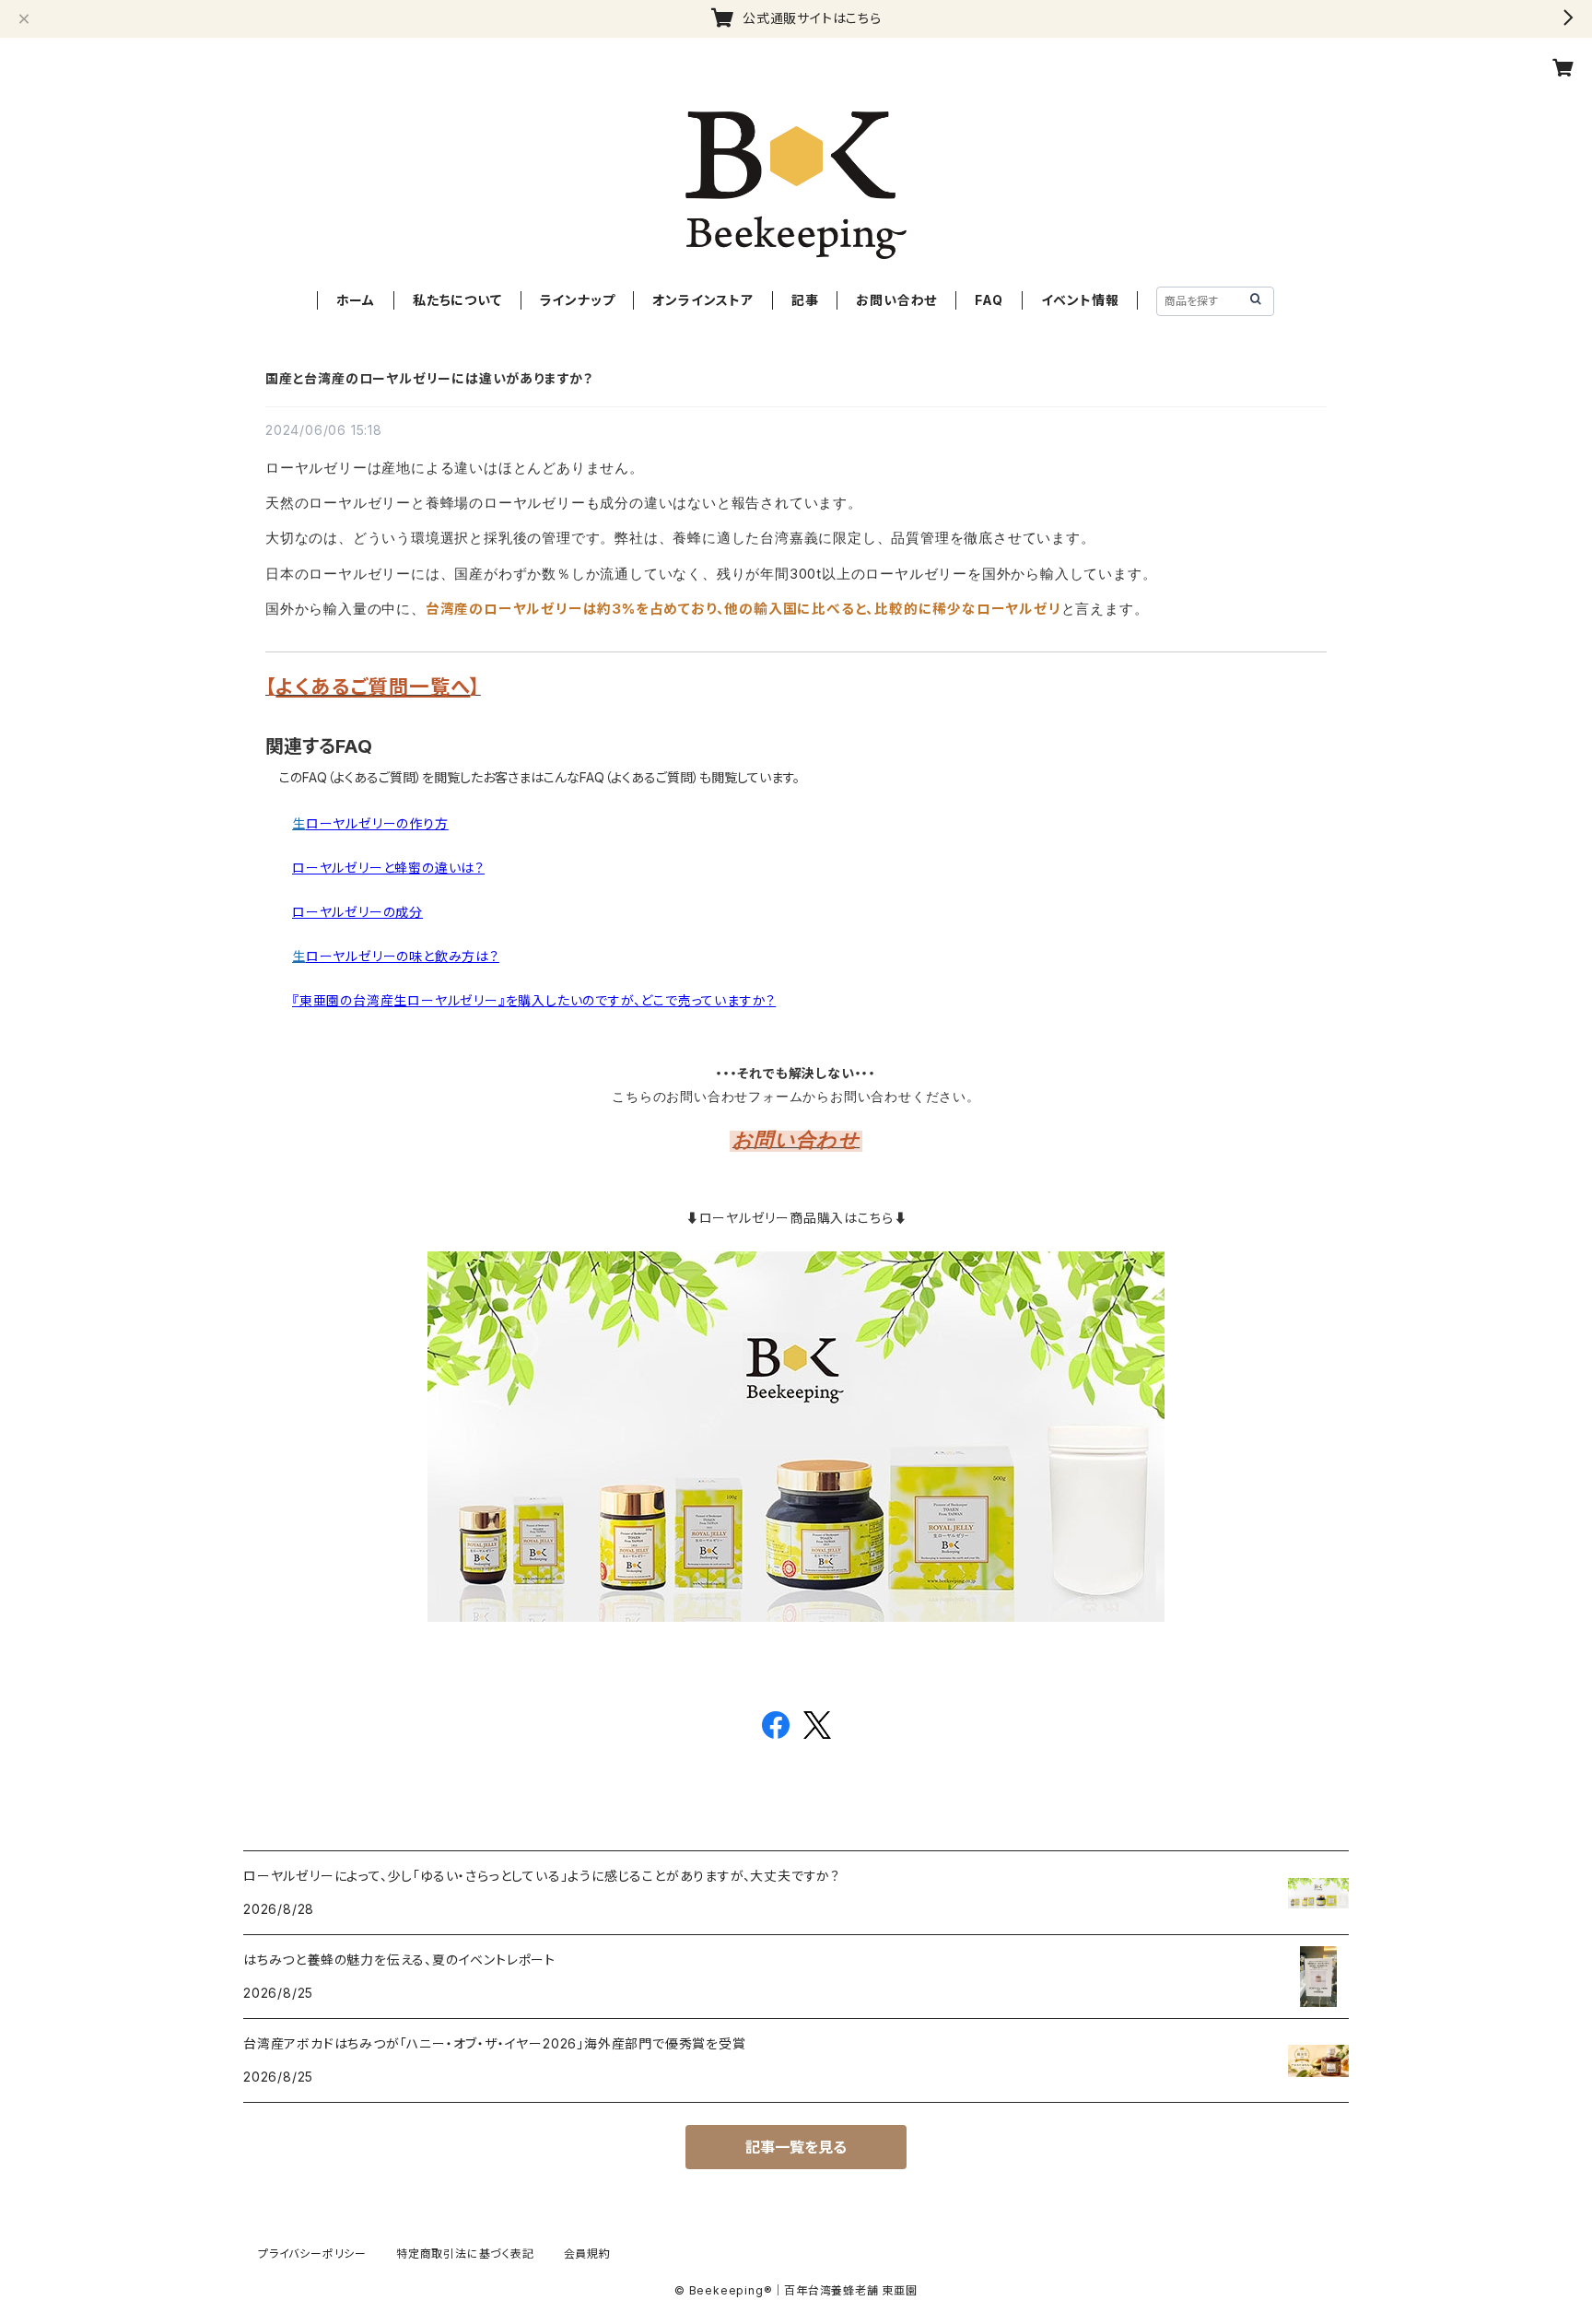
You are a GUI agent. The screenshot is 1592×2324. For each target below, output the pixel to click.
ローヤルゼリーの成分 (357, 912)
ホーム (356, 300)
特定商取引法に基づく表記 (465, 2254)
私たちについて (457, 300)
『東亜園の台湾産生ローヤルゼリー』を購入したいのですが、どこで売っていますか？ (534, 1000)
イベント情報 (1080, 300)
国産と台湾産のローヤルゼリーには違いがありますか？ (429, 378)
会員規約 (587, 2254)
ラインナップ (578, 300)
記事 (805, 300)
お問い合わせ (896, 300)
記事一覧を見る (796, 2147)
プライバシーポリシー (312, 2254)
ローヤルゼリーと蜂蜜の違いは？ (388, 868)
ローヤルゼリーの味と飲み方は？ (403, 956)
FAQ (989, 300)
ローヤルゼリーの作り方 (377, 823)
